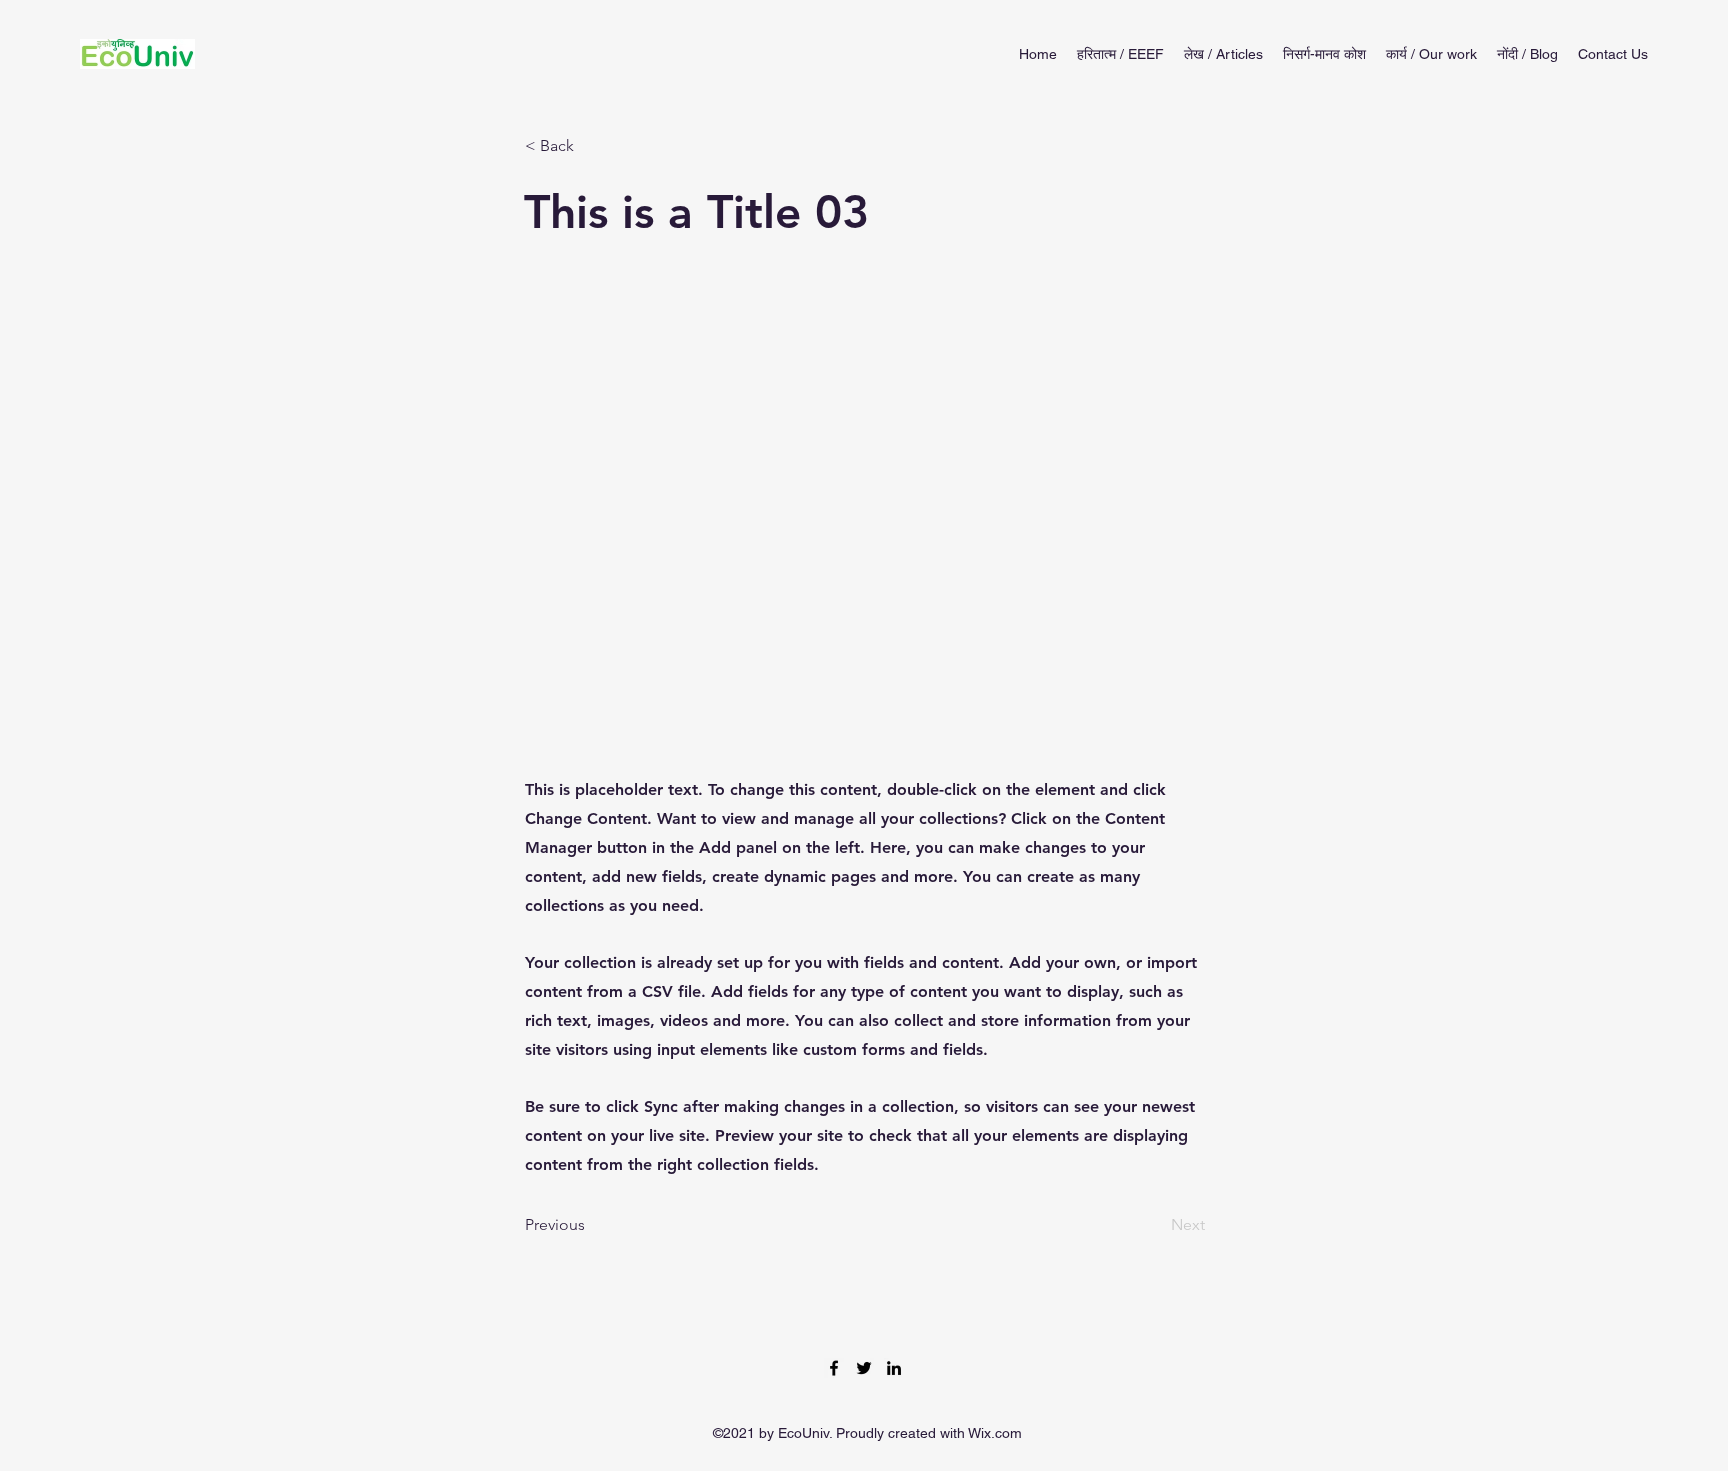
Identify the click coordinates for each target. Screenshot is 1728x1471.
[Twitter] (864, 1368)
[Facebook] (834, 1368)
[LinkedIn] (894, 1368)
